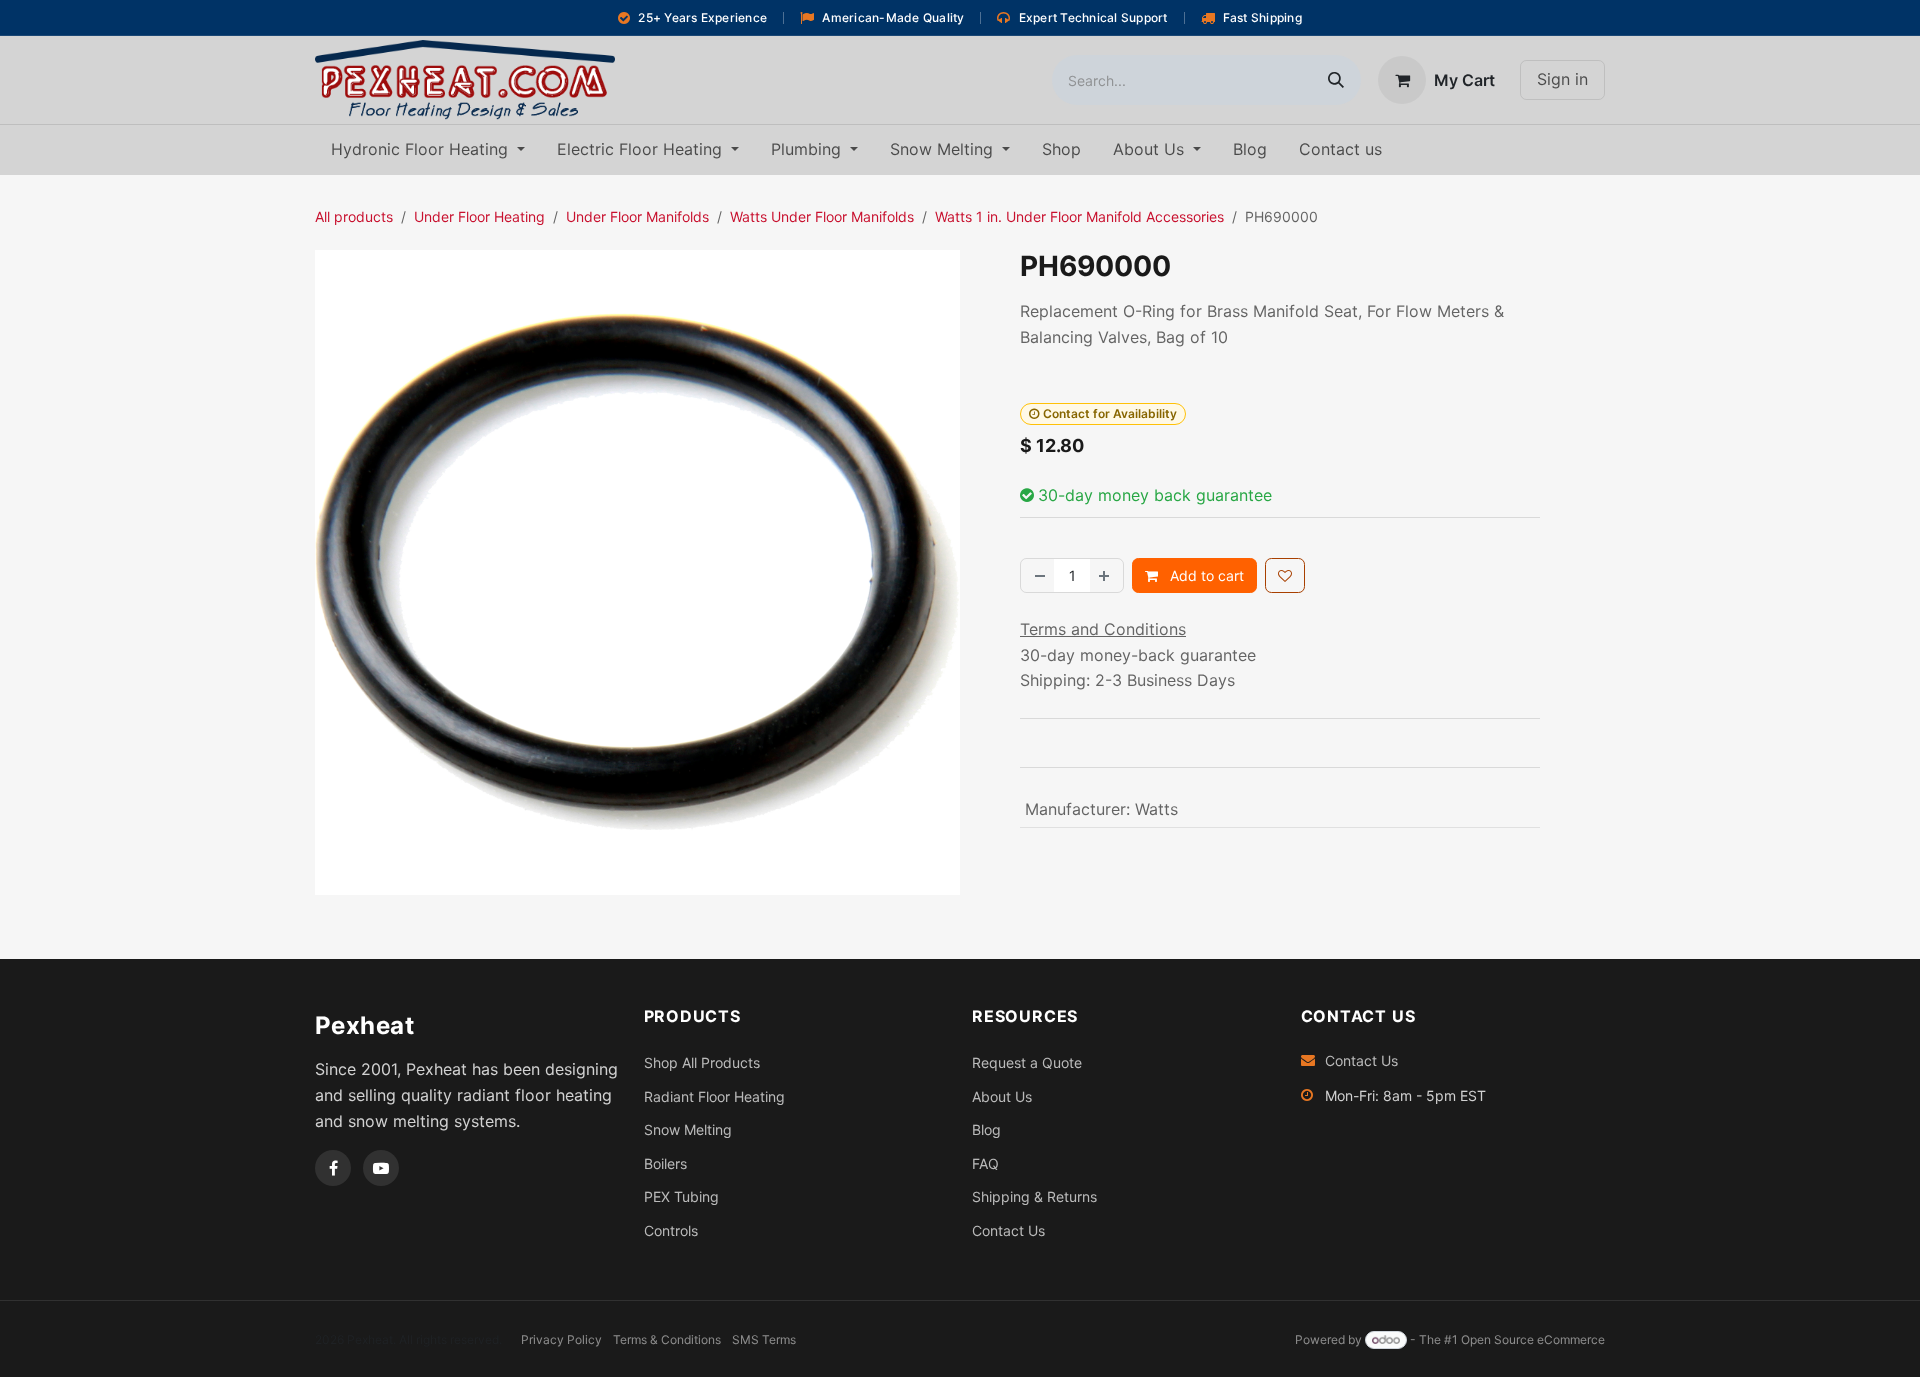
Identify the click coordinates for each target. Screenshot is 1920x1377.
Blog (986, 1129)
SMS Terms (764, 1339)
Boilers (665, 1163)
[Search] (1336, 80)
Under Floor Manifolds (637, 216)
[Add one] (1106, 575)
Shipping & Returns (1034, 1196)
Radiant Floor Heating (714, 1096)
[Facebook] (333, 1168)
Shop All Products (702, 1062)
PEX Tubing (681, 1196)
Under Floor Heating (479, 216)
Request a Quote (1027, 1062)
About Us (1002, 1096)
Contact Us (1008, 1230)
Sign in (1562, 79)
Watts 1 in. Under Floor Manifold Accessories (1079, 216)
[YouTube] (381, 1168)
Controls (671, 1230)
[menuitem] (428, 150)
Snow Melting (688, 1129)
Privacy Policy (561, 1339)
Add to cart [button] (1205, 575)
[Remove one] (1038, 575)
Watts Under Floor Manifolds (822, 216)
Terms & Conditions (667, 1339)
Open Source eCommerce (1533, 1339)
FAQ (985, 1163)
